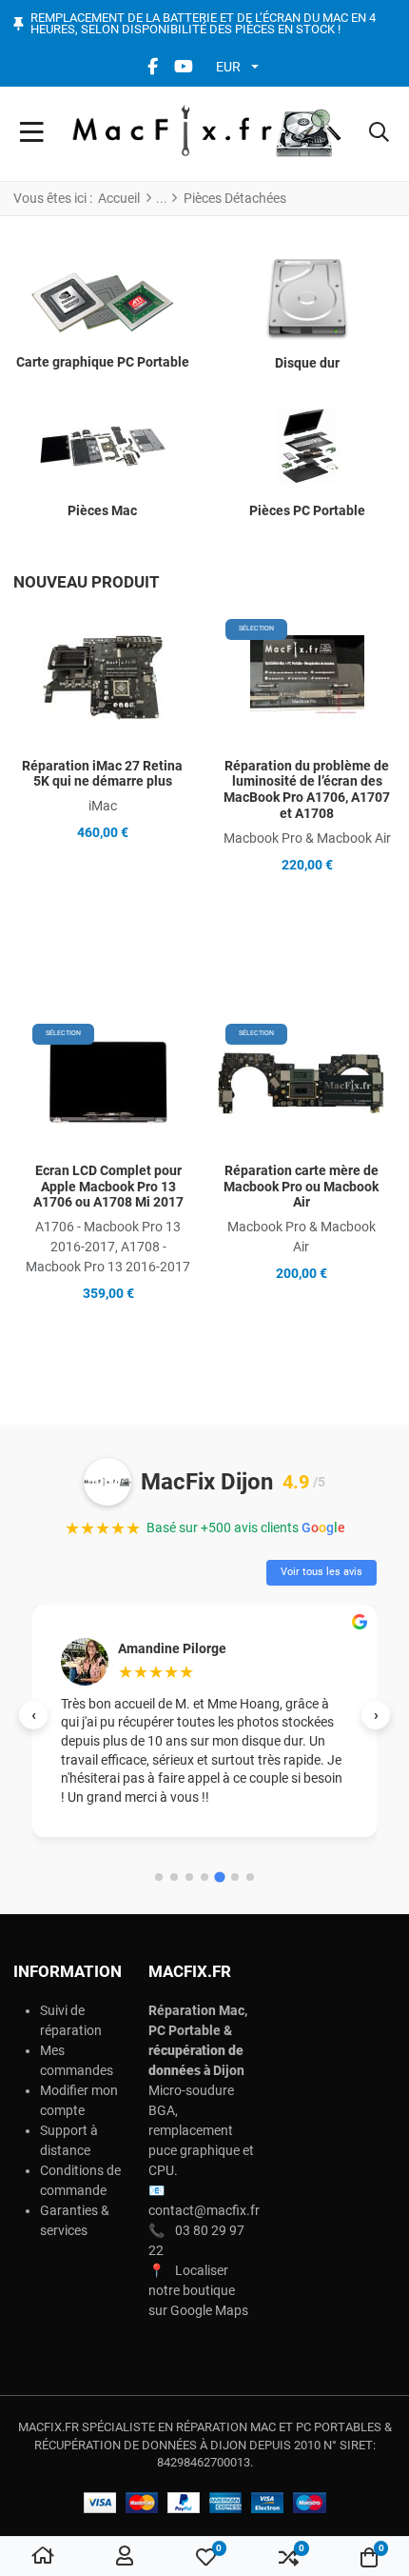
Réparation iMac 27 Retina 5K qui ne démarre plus (102, 774)
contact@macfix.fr (204, 2210)
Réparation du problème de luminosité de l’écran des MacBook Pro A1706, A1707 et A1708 (307, 789)
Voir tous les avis (321, 1572)
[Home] (43, 2557)
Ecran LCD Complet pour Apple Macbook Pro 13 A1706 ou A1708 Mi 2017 (108, 1187)
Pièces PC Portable (307, 510)
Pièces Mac (102, 510)
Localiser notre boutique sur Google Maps (198, 2290)
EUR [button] (228, 67)
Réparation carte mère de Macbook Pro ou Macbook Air (301, 1187)
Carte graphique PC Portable (103, 362)
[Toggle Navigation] (32, 133)
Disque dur (307, 363)
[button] (379, 133)
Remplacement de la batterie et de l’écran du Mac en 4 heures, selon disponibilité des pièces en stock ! (203, 24)
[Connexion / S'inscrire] (125, 2557)
